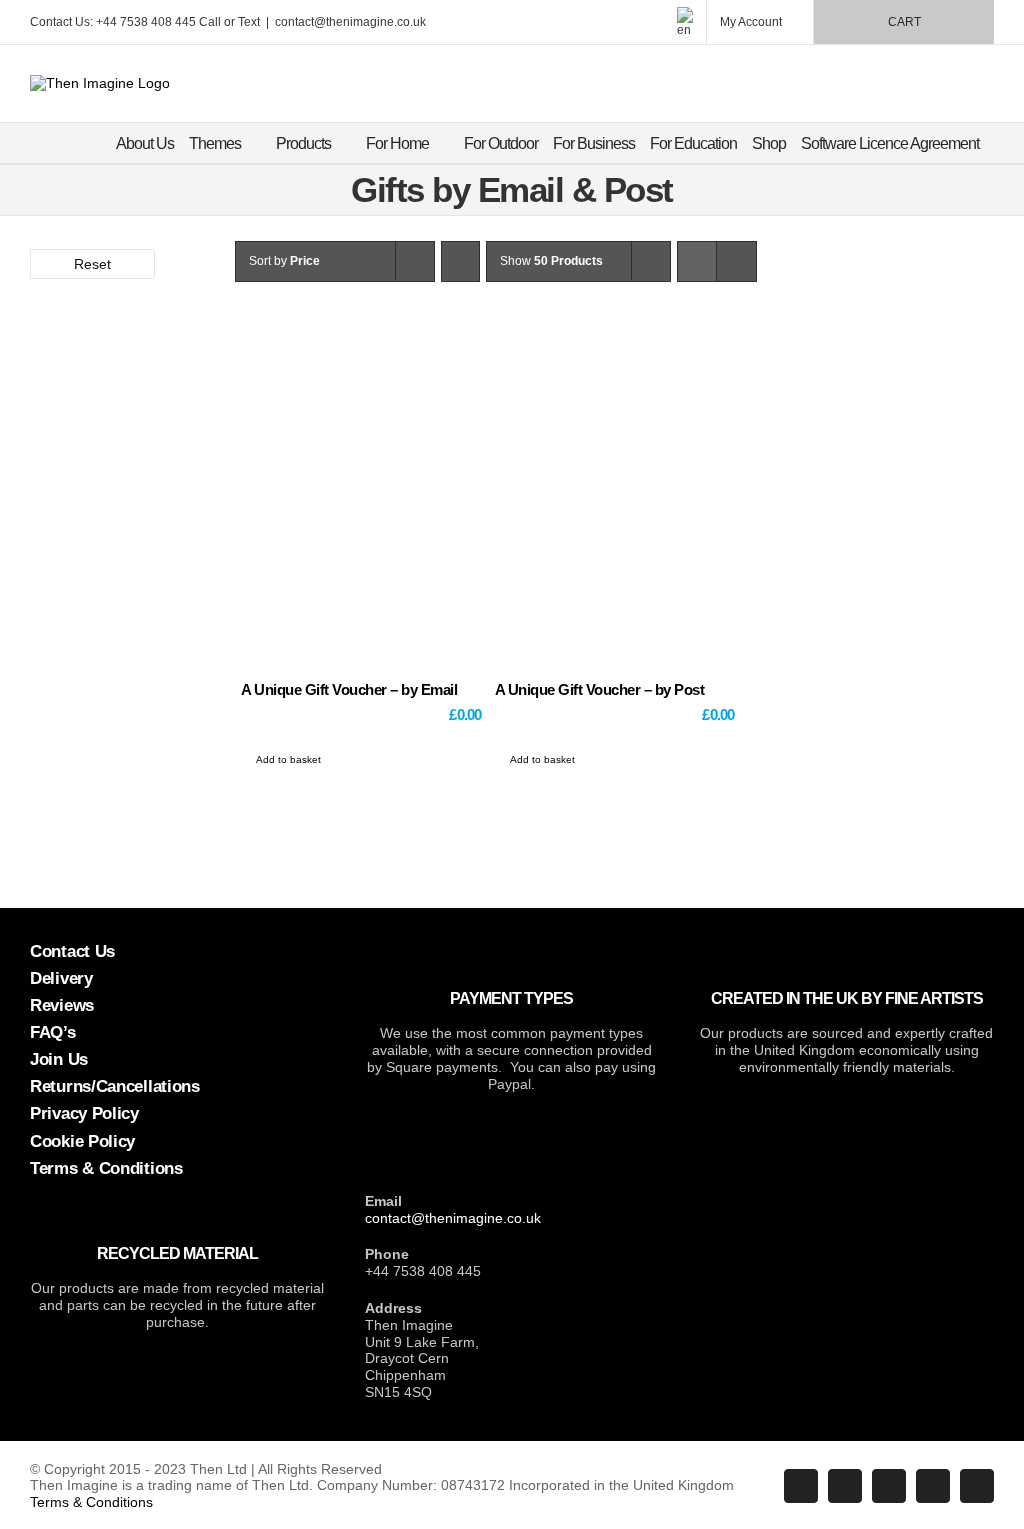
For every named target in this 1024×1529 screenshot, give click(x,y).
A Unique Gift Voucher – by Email (349, 689)
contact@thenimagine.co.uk (350, 22)
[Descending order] (460, 261)
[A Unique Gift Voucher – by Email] (361, 510)
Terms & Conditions (91, 1502)
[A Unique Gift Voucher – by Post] (615, 510)
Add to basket (288, 759)
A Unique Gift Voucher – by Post (600, 689)
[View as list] (736, 261)
